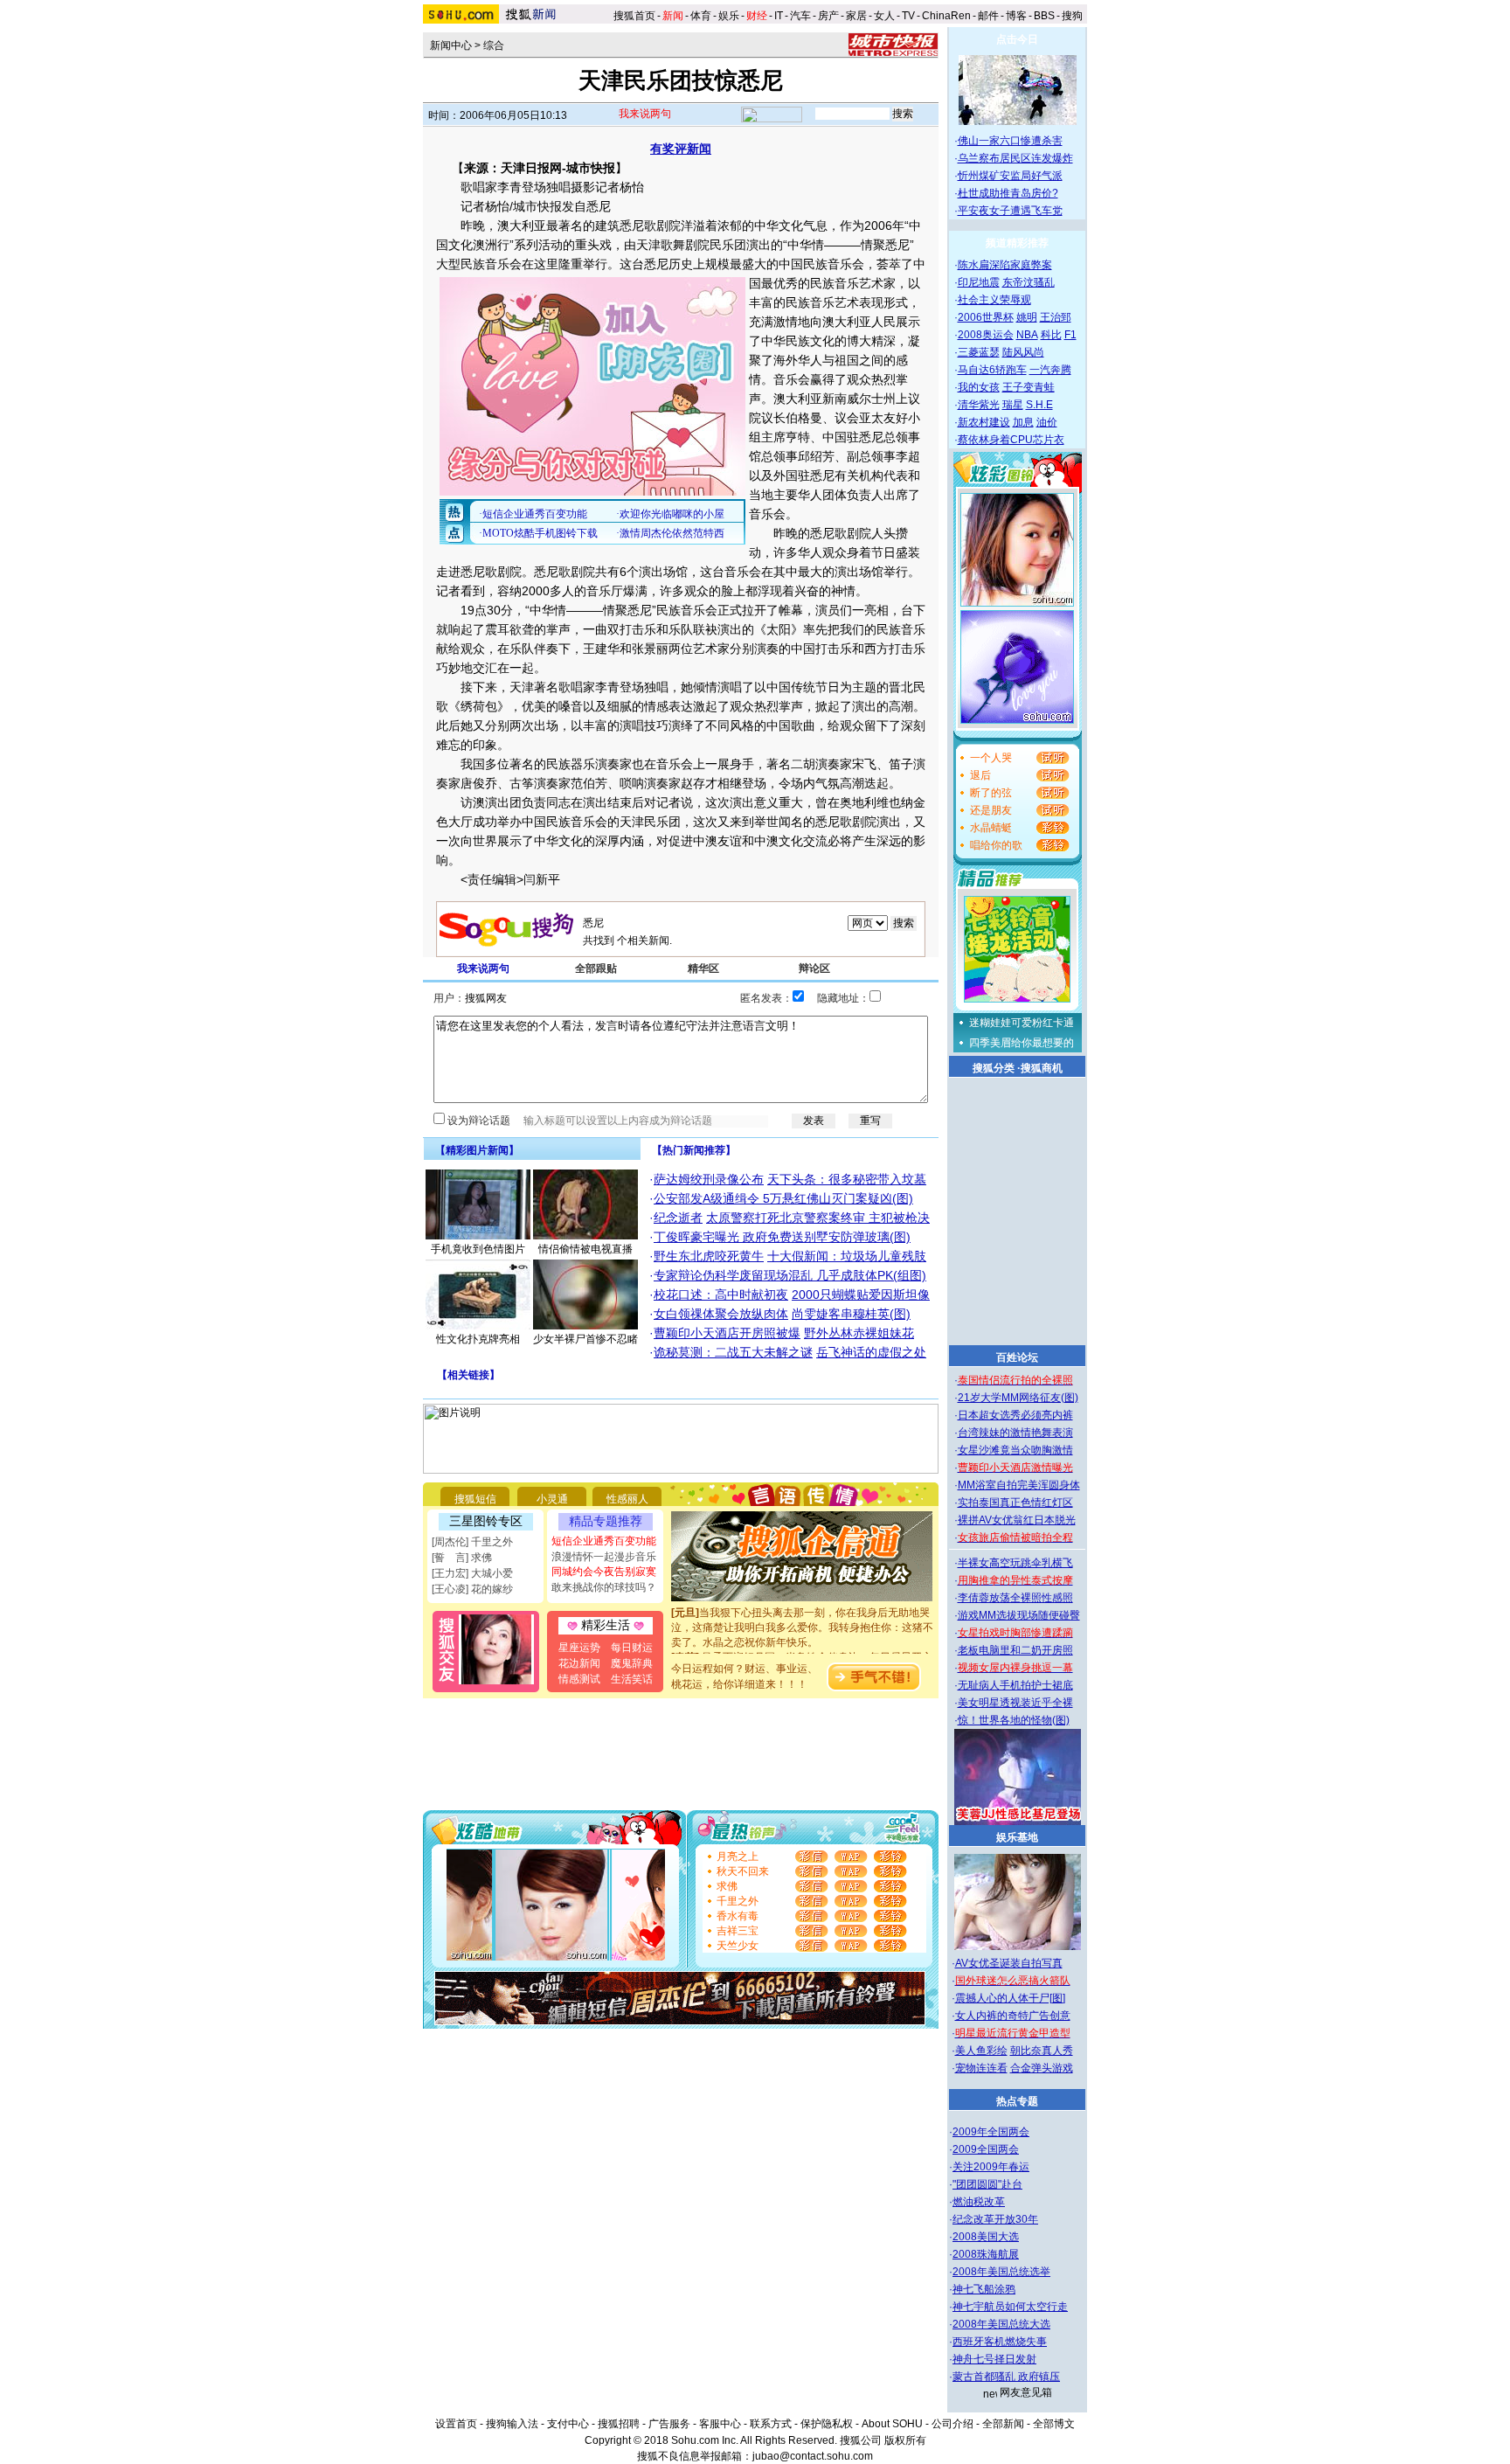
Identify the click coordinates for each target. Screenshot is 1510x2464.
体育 (701, 16)
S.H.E (1039, 405)
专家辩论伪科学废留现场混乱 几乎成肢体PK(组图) (790, 1275)
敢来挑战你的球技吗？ (604, 1587)
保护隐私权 (827, 2424)
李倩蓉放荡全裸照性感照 (1015, 1598)
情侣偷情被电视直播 (585, 1249)
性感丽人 (627, 1499)
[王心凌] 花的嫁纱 (472, 1589)
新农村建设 (984, 422)
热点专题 (1017, 2101)
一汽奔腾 (1050, 370)
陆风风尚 (1023, 352)
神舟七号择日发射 (994, 2359)
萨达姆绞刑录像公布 (709, 1179)
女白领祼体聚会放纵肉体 (721, 1314)
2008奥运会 (986, 335)
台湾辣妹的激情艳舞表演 (1015, 1433)
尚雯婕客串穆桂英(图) (851, 1314)
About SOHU (892, 2424)
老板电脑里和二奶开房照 (1015, 1650)
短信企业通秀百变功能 (604, 1541)
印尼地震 (979, 282)
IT (779, 16)
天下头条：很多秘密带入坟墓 (847, 1179)
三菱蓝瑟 (979, 352)
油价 (1047, 422)
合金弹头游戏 (1042, 2068)
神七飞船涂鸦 (984, 2289)
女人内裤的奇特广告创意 (1013, 2016)
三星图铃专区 (486, 1521)
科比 (1051, 335)
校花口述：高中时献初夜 (721, 1294)
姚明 (1027, 317)
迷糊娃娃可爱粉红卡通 (1022, 1023)
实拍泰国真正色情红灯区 (1015, 1503)
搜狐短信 (475, 1499)
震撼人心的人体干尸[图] (1010, 1998)
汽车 (800, 16)
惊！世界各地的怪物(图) (1014, 1720)
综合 (494, 45)
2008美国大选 (986, 2237)
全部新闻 (1003, 2424)
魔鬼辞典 (632, 1663)
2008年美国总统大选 (1001, 2324)
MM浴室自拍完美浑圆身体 (1019, 1485)
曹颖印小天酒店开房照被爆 (727, 1333)
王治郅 (1056, 317)
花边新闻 (579, 1663)
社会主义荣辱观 (994, 300)
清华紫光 (979, 405)
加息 (1023, 422)
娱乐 (729, 16)
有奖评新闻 (681, 149)
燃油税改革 (979, 2202)
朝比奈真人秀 (1042, 2051)
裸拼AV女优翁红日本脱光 (1017, 1520)
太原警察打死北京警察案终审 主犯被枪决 (818, 1218)
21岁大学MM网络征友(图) (1018, 1398)
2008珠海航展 (986, 2254)
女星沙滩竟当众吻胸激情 (1015, 1450)
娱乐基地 (1017, 1837)
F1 (1070, 335)
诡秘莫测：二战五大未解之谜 (733, 1352)
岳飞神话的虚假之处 (871, 1352)
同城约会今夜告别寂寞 (604, 1572)
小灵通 (552, 1499)
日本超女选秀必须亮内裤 (1015, 1415)
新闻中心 (451, 45)
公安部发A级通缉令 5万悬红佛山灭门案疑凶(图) (783, 1198)
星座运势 (579, 1648)
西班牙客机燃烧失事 (1000, 2342)
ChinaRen (946, 16)
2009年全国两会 (991, 2132)
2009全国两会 (986, 2149)
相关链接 (468, 1375)
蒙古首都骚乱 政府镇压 (1006, 2377)
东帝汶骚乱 (1029, 282)
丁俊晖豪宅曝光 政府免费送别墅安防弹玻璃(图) (782, 1237)
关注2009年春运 (991, 2167)
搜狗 (1074, 16)
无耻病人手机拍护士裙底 (1015, 1685)
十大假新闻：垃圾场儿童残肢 (847, 1256)
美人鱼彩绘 (981, 2051)
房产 (828, 16)
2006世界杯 (986, 317)
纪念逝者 (678, 1218)
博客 (1016, 16)
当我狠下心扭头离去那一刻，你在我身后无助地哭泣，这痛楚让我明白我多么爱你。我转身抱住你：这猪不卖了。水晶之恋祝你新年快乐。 (802, 1613)
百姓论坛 (1017, 1357)
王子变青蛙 (1029, 387)
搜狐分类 (994, 1068)
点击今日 (1017, 39)
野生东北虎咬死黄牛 (709, 1256)
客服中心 (720, 2424)
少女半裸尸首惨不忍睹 (585, 1339)
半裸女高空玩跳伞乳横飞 (1015, 1563)
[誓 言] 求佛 (462, 1558)
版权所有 (905, 2440)
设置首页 (456, 2424)
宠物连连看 (981, 2068)
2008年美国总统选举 (1001, 2272)
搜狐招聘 (619, 2424)
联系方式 (771, 2424)
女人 (884, 16)
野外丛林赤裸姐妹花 (859, 1333)
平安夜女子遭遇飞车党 (1010, 211)
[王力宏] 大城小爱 (472, 1573)
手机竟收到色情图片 (478, 1249)
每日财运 (632, 1648)
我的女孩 (979, 387)
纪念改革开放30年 (995, 2219)
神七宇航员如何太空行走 (1010, 2307)
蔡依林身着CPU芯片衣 (1011, 440)
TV (908, 16)
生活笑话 (632, 1679)
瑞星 (1013, 405)
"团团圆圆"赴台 (987, 2184)
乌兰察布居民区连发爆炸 (1015, 158)
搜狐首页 (634, 16)
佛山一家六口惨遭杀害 (1010, 141)
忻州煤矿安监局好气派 (1010, 176)
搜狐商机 (1042, 1068)
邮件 (988, 16)
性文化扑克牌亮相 (478, 1339)
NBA (1027, 335)
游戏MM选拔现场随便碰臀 (1019, 1615)
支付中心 (568, 2424)
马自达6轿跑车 (992, 370)
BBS (1044, 16)
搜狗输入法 (512, 2424)
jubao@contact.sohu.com (813, 2456)
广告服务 (669, 2424)
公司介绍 (952, 2424)
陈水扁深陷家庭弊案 (1005, 265)
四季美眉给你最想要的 (1022, 1043)
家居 (856, 16)
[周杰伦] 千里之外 (472, 1542)
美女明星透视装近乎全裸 (1015, 1703)
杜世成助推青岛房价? (1008, 193)
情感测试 (579, 1679)
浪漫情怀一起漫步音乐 (604, 1557)
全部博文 (1054, 2424)
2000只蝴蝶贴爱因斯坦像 (861, 1294)
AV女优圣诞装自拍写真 (1009, 1963)
